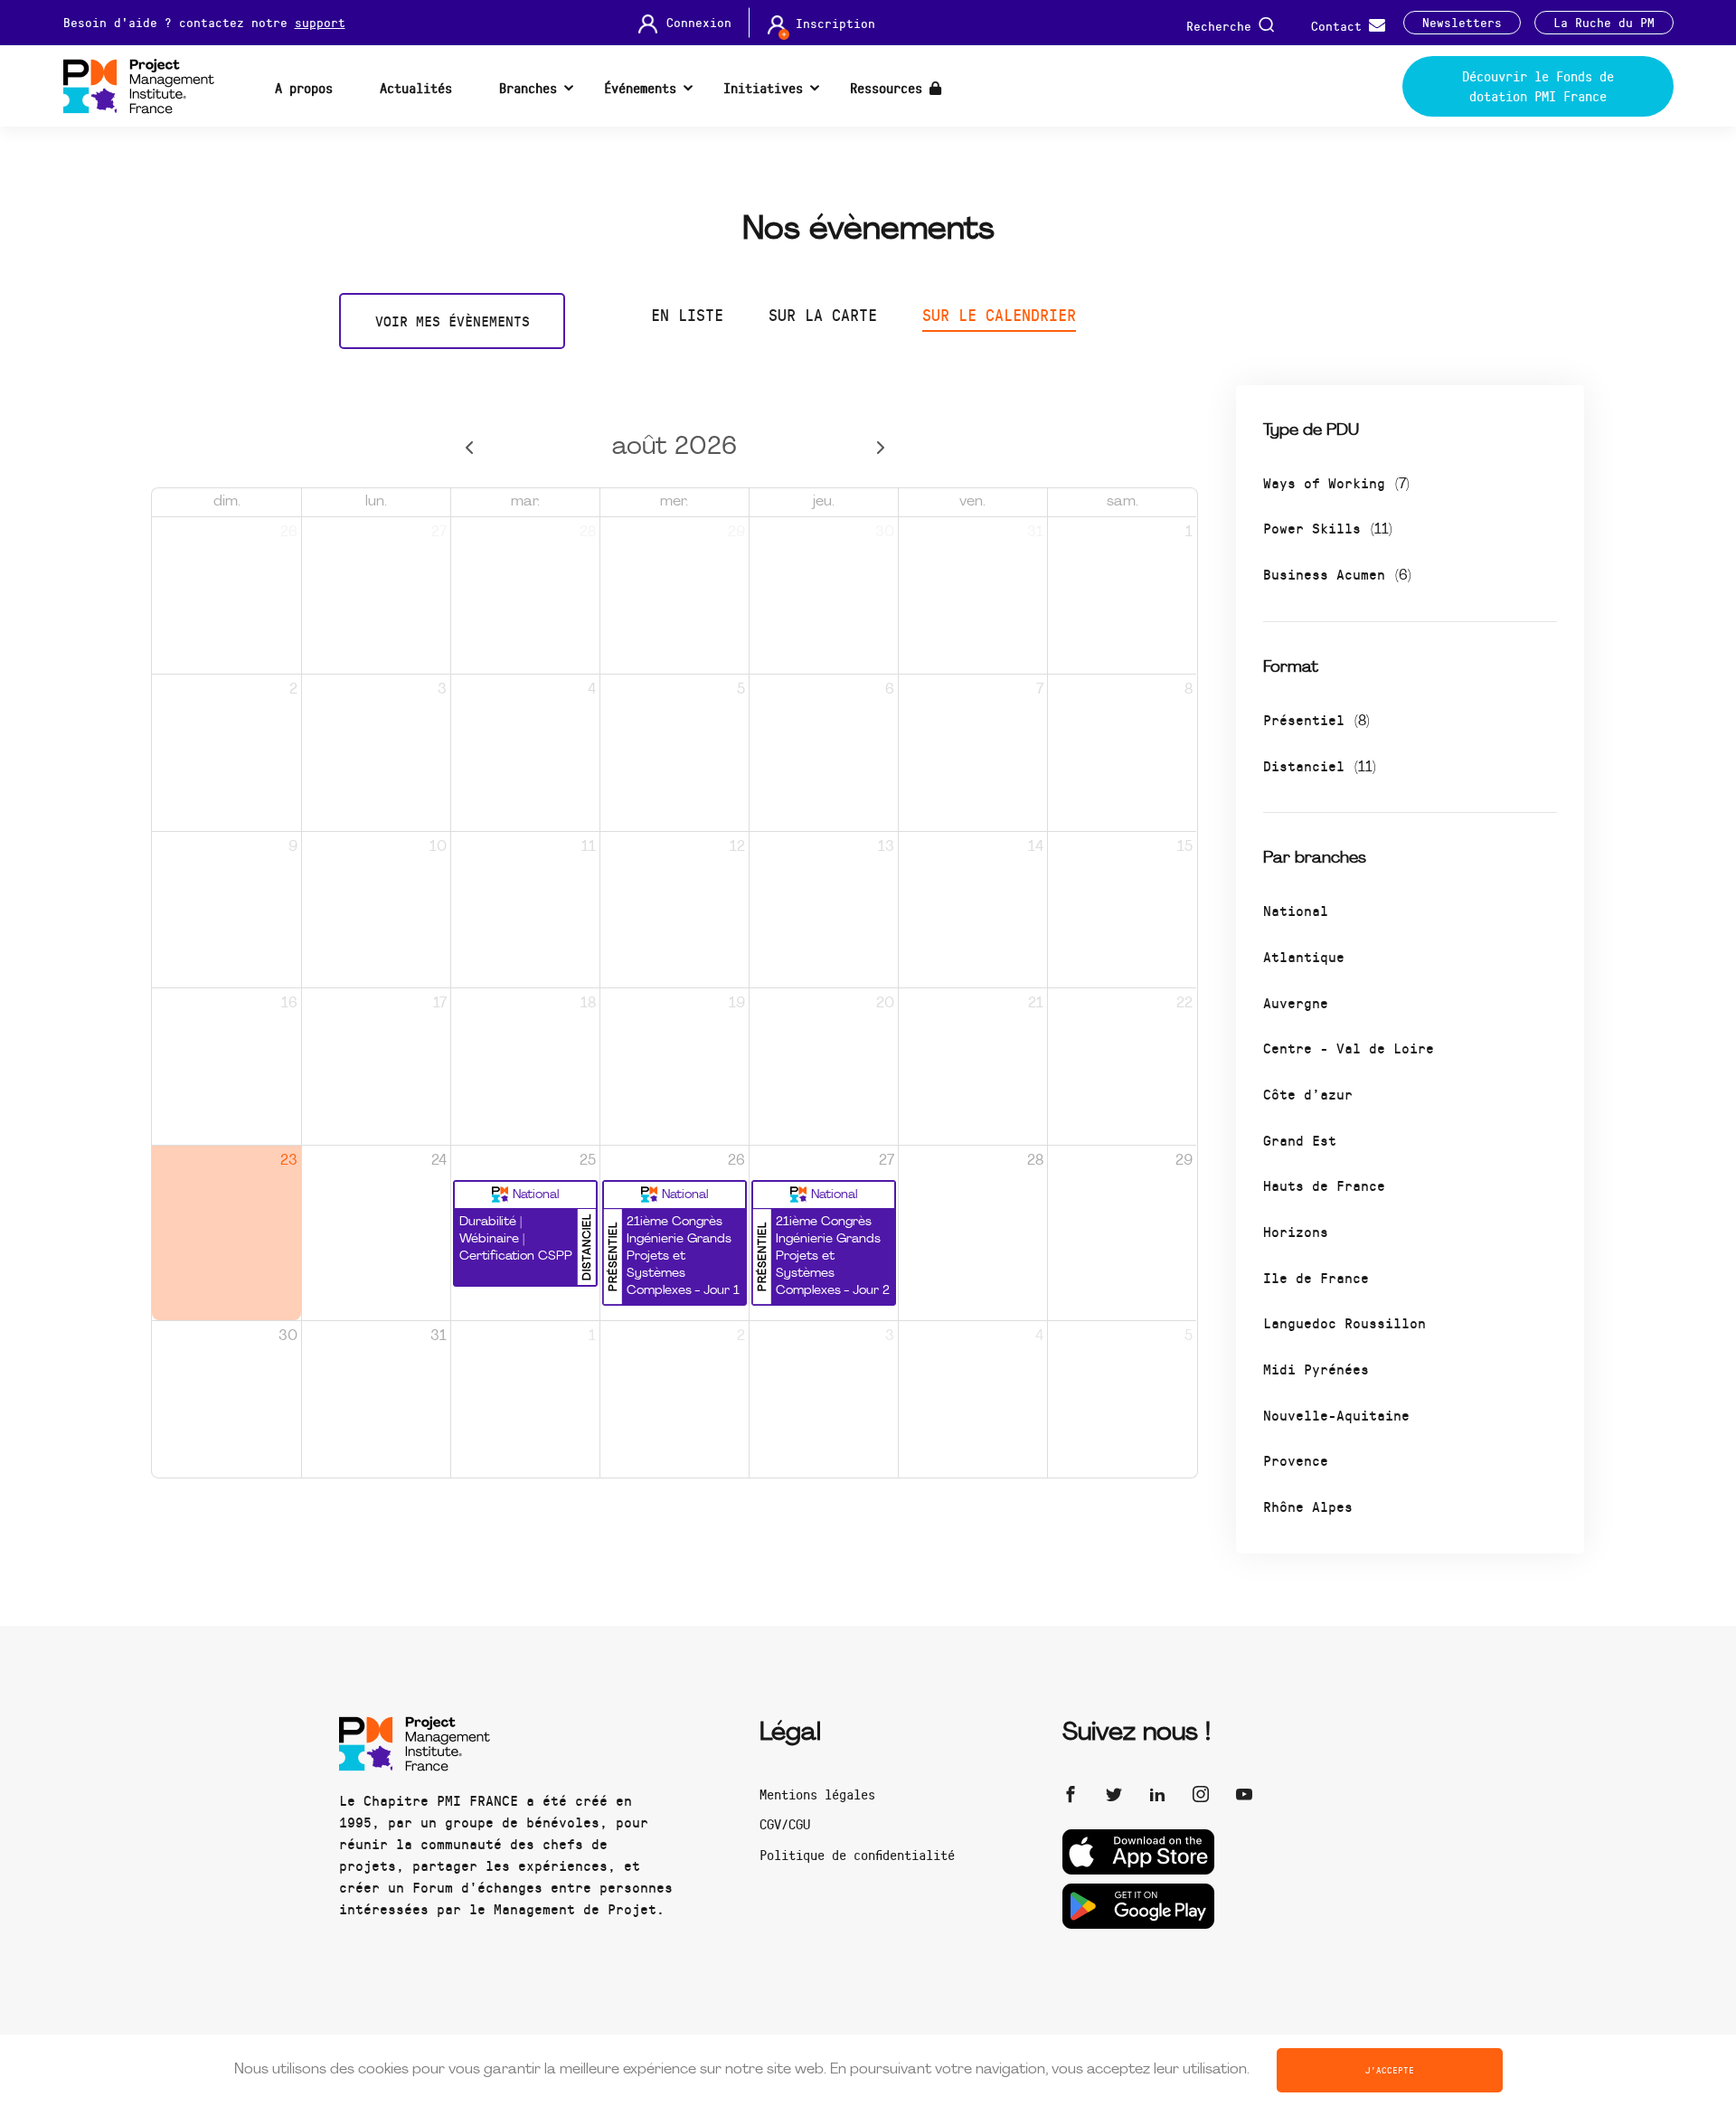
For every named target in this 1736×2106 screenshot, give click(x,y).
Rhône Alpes (1308, 1506)
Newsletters (1462, 23)
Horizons (1296, 1231)
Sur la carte (823, 315)
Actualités (416, 88)
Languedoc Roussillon (1344, 1322)
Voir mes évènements (453, 321)
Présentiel (1316, 719)
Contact (1340, 25)
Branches (528, 88)
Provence (1296, 1460)
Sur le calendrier (999, 315)
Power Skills (1328, 528)
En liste (687, 315)
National (1296, 910)
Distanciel (1320, 765)
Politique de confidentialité (857, 1855)
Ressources (890, 88)
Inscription (835, 24)
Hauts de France (1324, 1185)
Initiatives (763, 88)
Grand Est (1300, 1140)
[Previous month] (469, 448)
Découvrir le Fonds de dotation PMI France (1538, 86)
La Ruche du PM (1604, 23)
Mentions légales (817, 1794)
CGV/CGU (785, 1824)
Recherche (1222, 25)
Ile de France (1316, 1277)
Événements (640, 88)
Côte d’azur (1308, 1094)
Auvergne (1296, 1002)
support (320, 22)
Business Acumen (1337, 574)
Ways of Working (1336, 482)
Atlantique (1304, 956)
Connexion (699, 23)
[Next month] (880, 448)
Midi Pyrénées (1316, 1369)
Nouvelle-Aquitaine (1336, 1415)
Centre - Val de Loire (1349, 1048)
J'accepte (1390, 2070)
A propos (304, 88)
